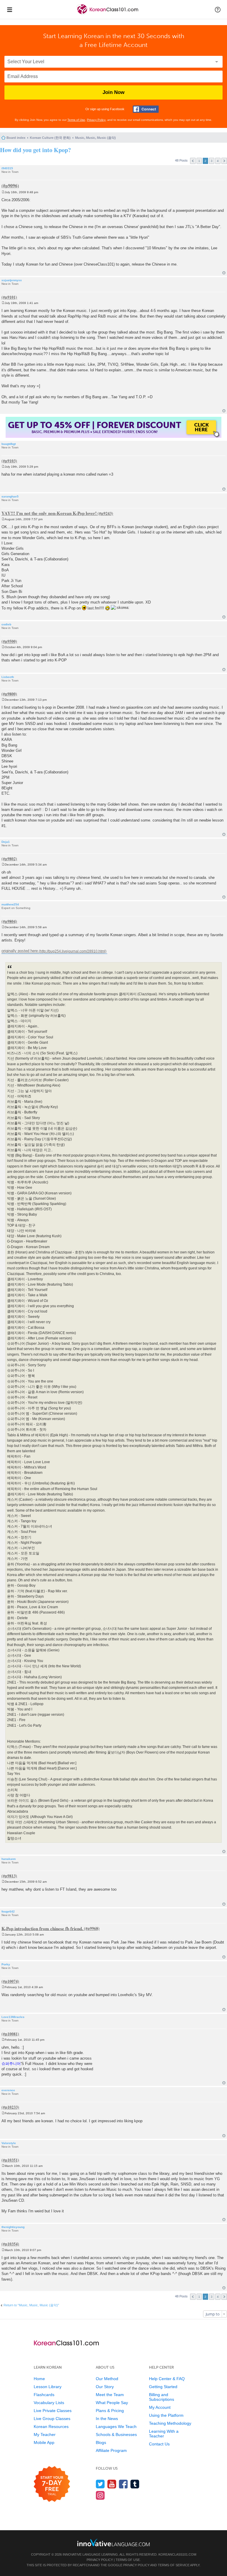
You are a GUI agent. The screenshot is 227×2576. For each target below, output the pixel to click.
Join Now (113, 92)
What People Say (112, 2403)
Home (39, 2379)
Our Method (107, 2379)
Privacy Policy (96, 120)
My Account (160, 2407)
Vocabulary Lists (49, 2403)
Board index (16, 138)
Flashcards (44, 2395)
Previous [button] (193, 161)
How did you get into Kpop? (35, 150)
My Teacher (45, 2434)
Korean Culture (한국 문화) (50, 138)
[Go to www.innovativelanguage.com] (113, 2542)
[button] (218, 9)
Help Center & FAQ (167, 2379)
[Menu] (9, 9)
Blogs (101, 2442)
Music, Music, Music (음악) (95, 138)
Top (224, 273)
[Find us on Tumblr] (135, 2484)
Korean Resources (51, 2427)
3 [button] (212, 161)
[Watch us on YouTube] (112, 2484)
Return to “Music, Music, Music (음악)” (31, 2305)
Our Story (105, 2387)
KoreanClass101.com (177, 2554)
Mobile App (44, 2442)
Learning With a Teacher (164, 2434)
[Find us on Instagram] (100, 2495)
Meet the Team (110, 2395)
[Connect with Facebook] (146, 109)
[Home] (108, 14)
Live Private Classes (53, 2411)
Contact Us (159, 2444)
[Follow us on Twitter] (100, 2484)
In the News (107, 2419)
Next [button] (224, 161)
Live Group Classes (52, 2419)
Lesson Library (48, 2387)
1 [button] (199, 161)
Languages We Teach (116, 2427)
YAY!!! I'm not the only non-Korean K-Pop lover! (49, 513)
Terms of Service (174, 2565)
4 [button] (218, 161)
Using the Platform (166, 2415)
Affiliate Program (111, 2450)
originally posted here (20, 951)
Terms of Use (76, 120)
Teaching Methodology (170, 2423)
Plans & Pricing (110, 2411)
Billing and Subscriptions (162, 2397)
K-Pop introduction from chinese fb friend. (42, 1928)
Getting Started (163, 2387)
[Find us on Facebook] (123, 2484)
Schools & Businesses (116, 2434)
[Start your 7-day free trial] (52, 2484)
